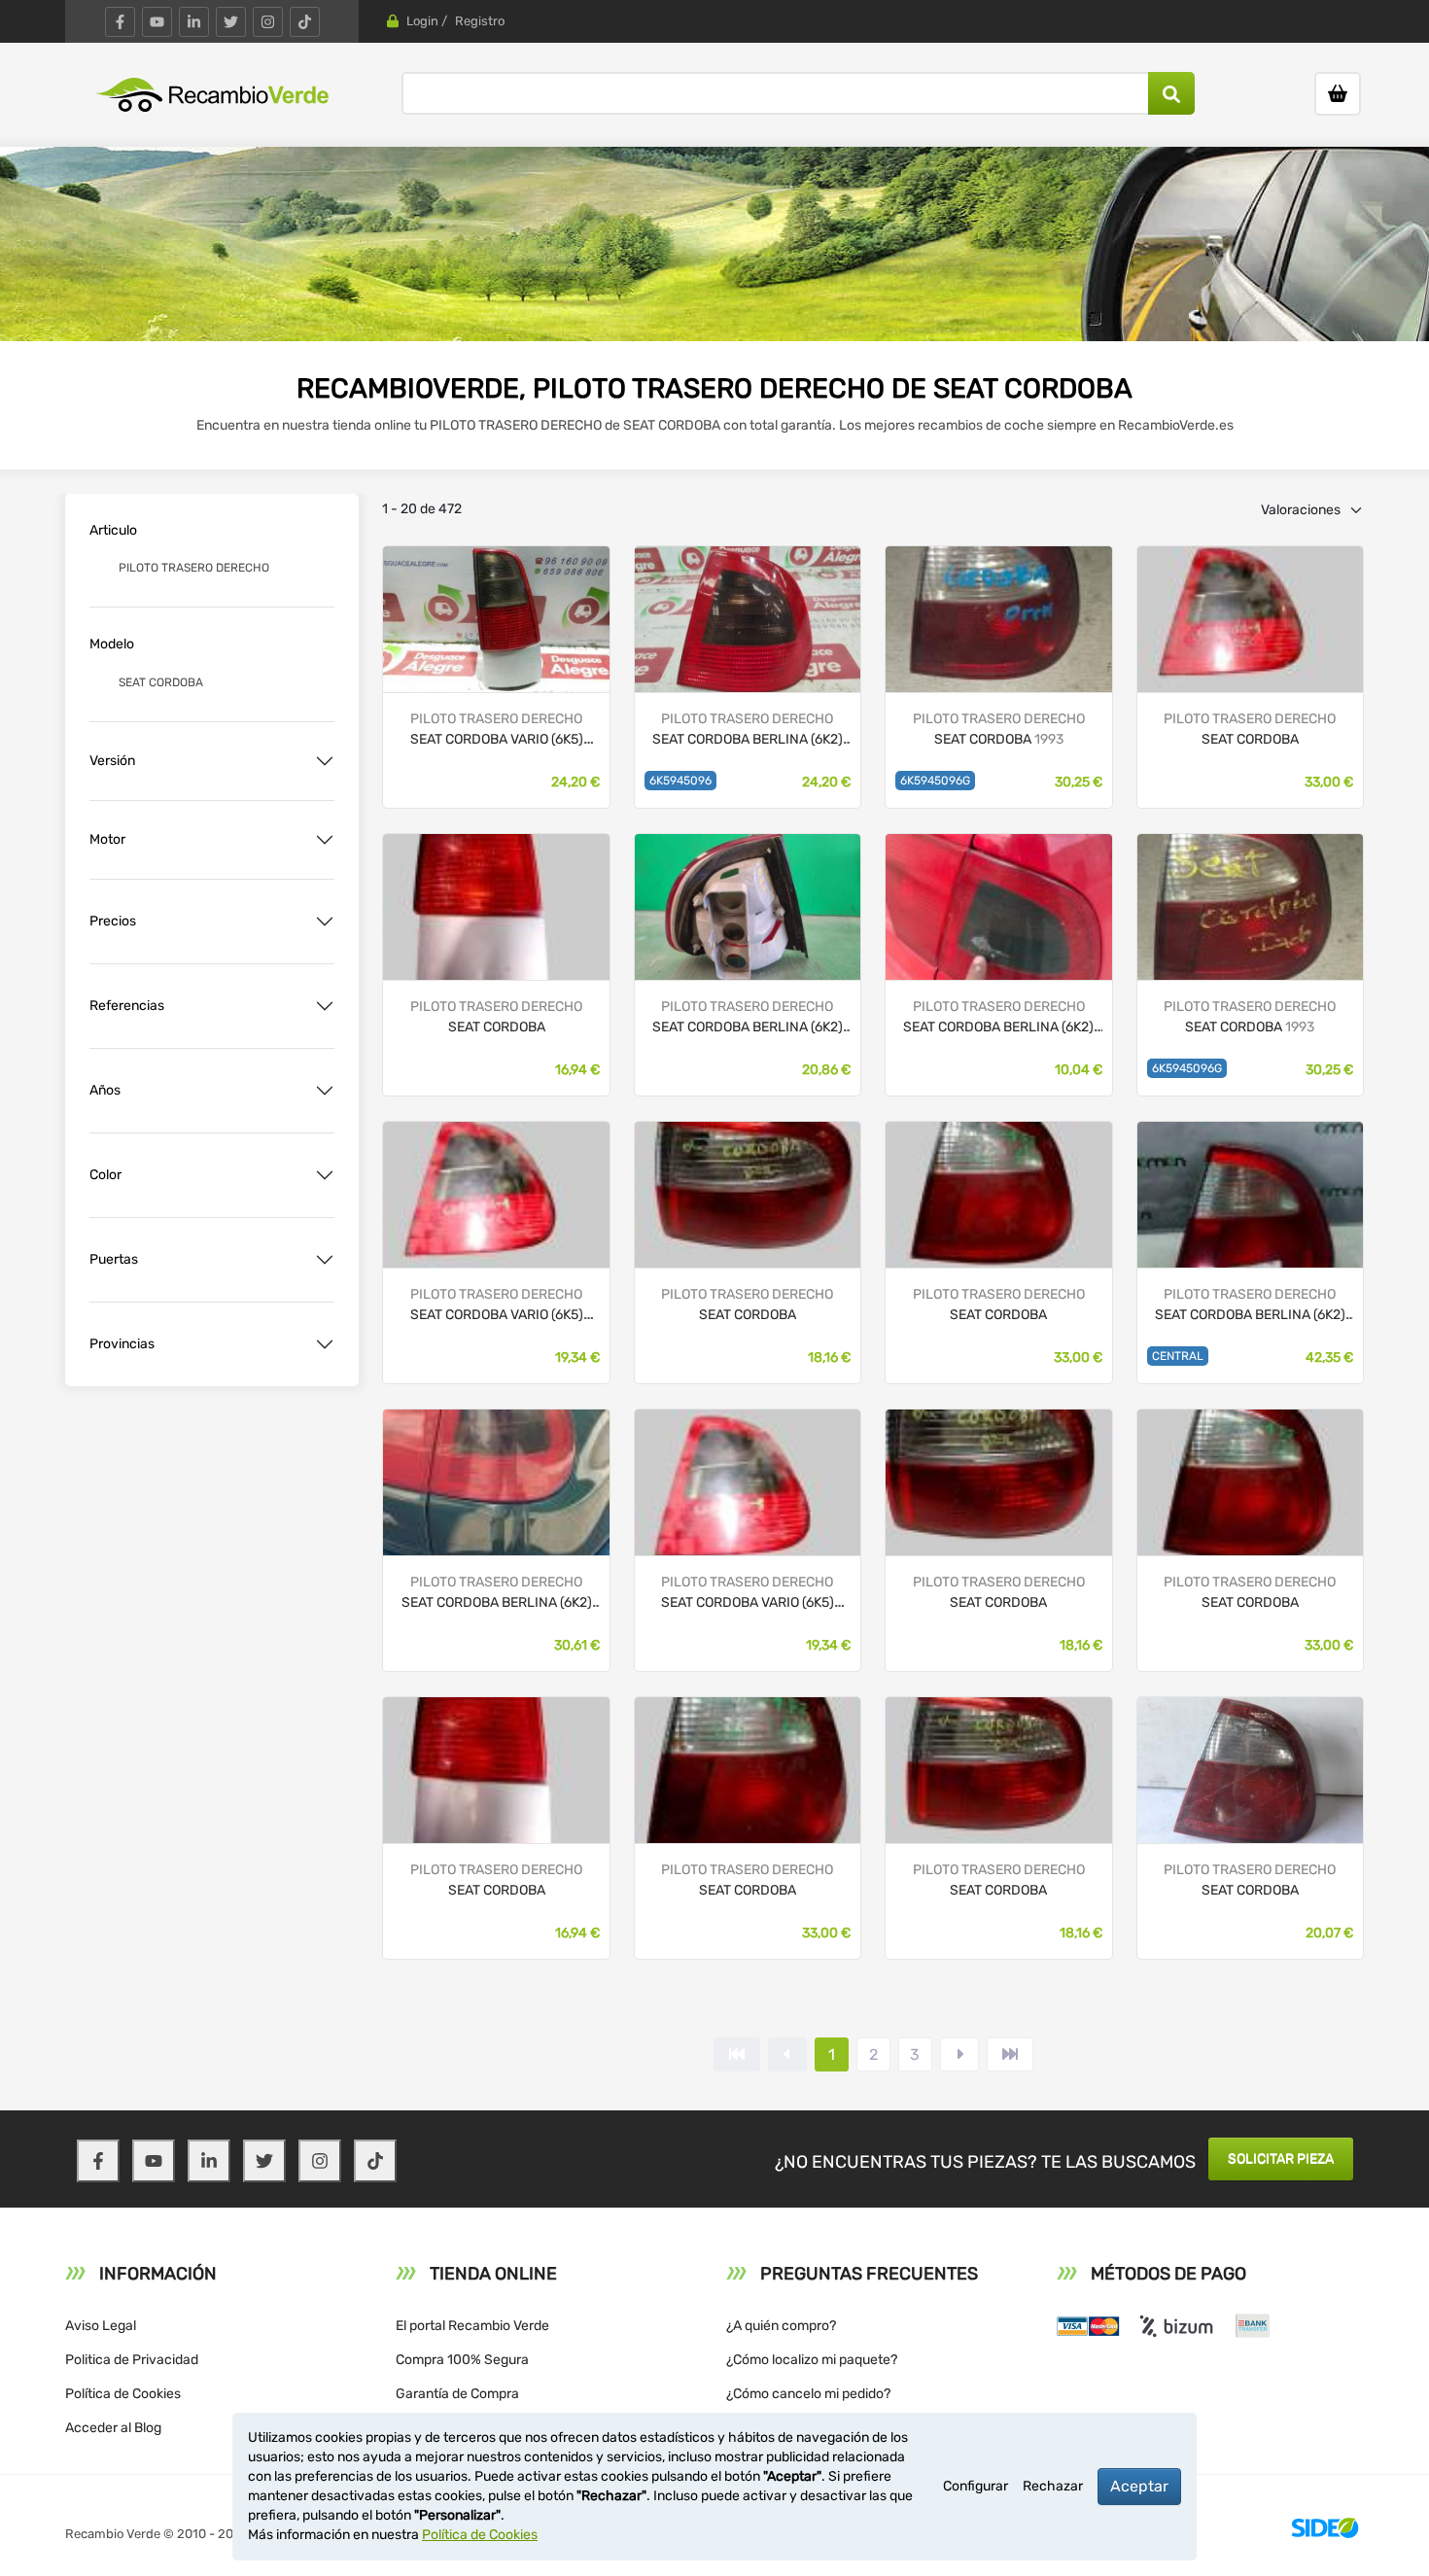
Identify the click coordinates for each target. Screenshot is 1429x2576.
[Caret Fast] (787, 2054)
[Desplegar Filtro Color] (325, 1175)
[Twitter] (231, 22)
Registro (480, 21)
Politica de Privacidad (132, 2360)
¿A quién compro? (781, 2326)
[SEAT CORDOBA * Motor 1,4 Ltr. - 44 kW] (998, 905)
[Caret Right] (959, 2054)
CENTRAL (1178, 1356)
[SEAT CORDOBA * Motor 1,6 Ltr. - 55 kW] (496, 1481)
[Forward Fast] (1010, 2054)
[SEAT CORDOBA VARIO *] (496, 1193)
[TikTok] (305, 22)
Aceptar (1139, 2486)
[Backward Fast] (737, 2054)
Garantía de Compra (457, 2394)
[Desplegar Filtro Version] (325, 761)
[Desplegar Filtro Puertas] (325, 1260)
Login (422, 21)
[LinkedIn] (194, 22)
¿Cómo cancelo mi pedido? (808, 2394)
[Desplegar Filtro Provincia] (325, 1344)
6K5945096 (680, 781)
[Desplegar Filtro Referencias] (325, 1006)
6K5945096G (935, 781)
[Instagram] (268, 22)
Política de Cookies (123, 2394)
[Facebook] (120, 22)
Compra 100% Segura (462, 2360)
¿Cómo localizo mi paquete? (812, 2360)
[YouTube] (157, 22)
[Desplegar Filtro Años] (325, 1091)
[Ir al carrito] (1338, 94)
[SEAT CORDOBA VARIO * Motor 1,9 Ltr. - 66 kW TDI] (496, 618)
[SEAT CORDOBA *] (998, 618)
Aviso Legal (101, 2326)
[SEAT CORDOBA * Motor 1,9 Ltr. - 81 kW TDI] (748, 618)
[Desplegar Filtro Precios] (325, 922)
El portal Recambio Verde (472, 2326)
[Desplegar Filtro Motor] (325, 840)
